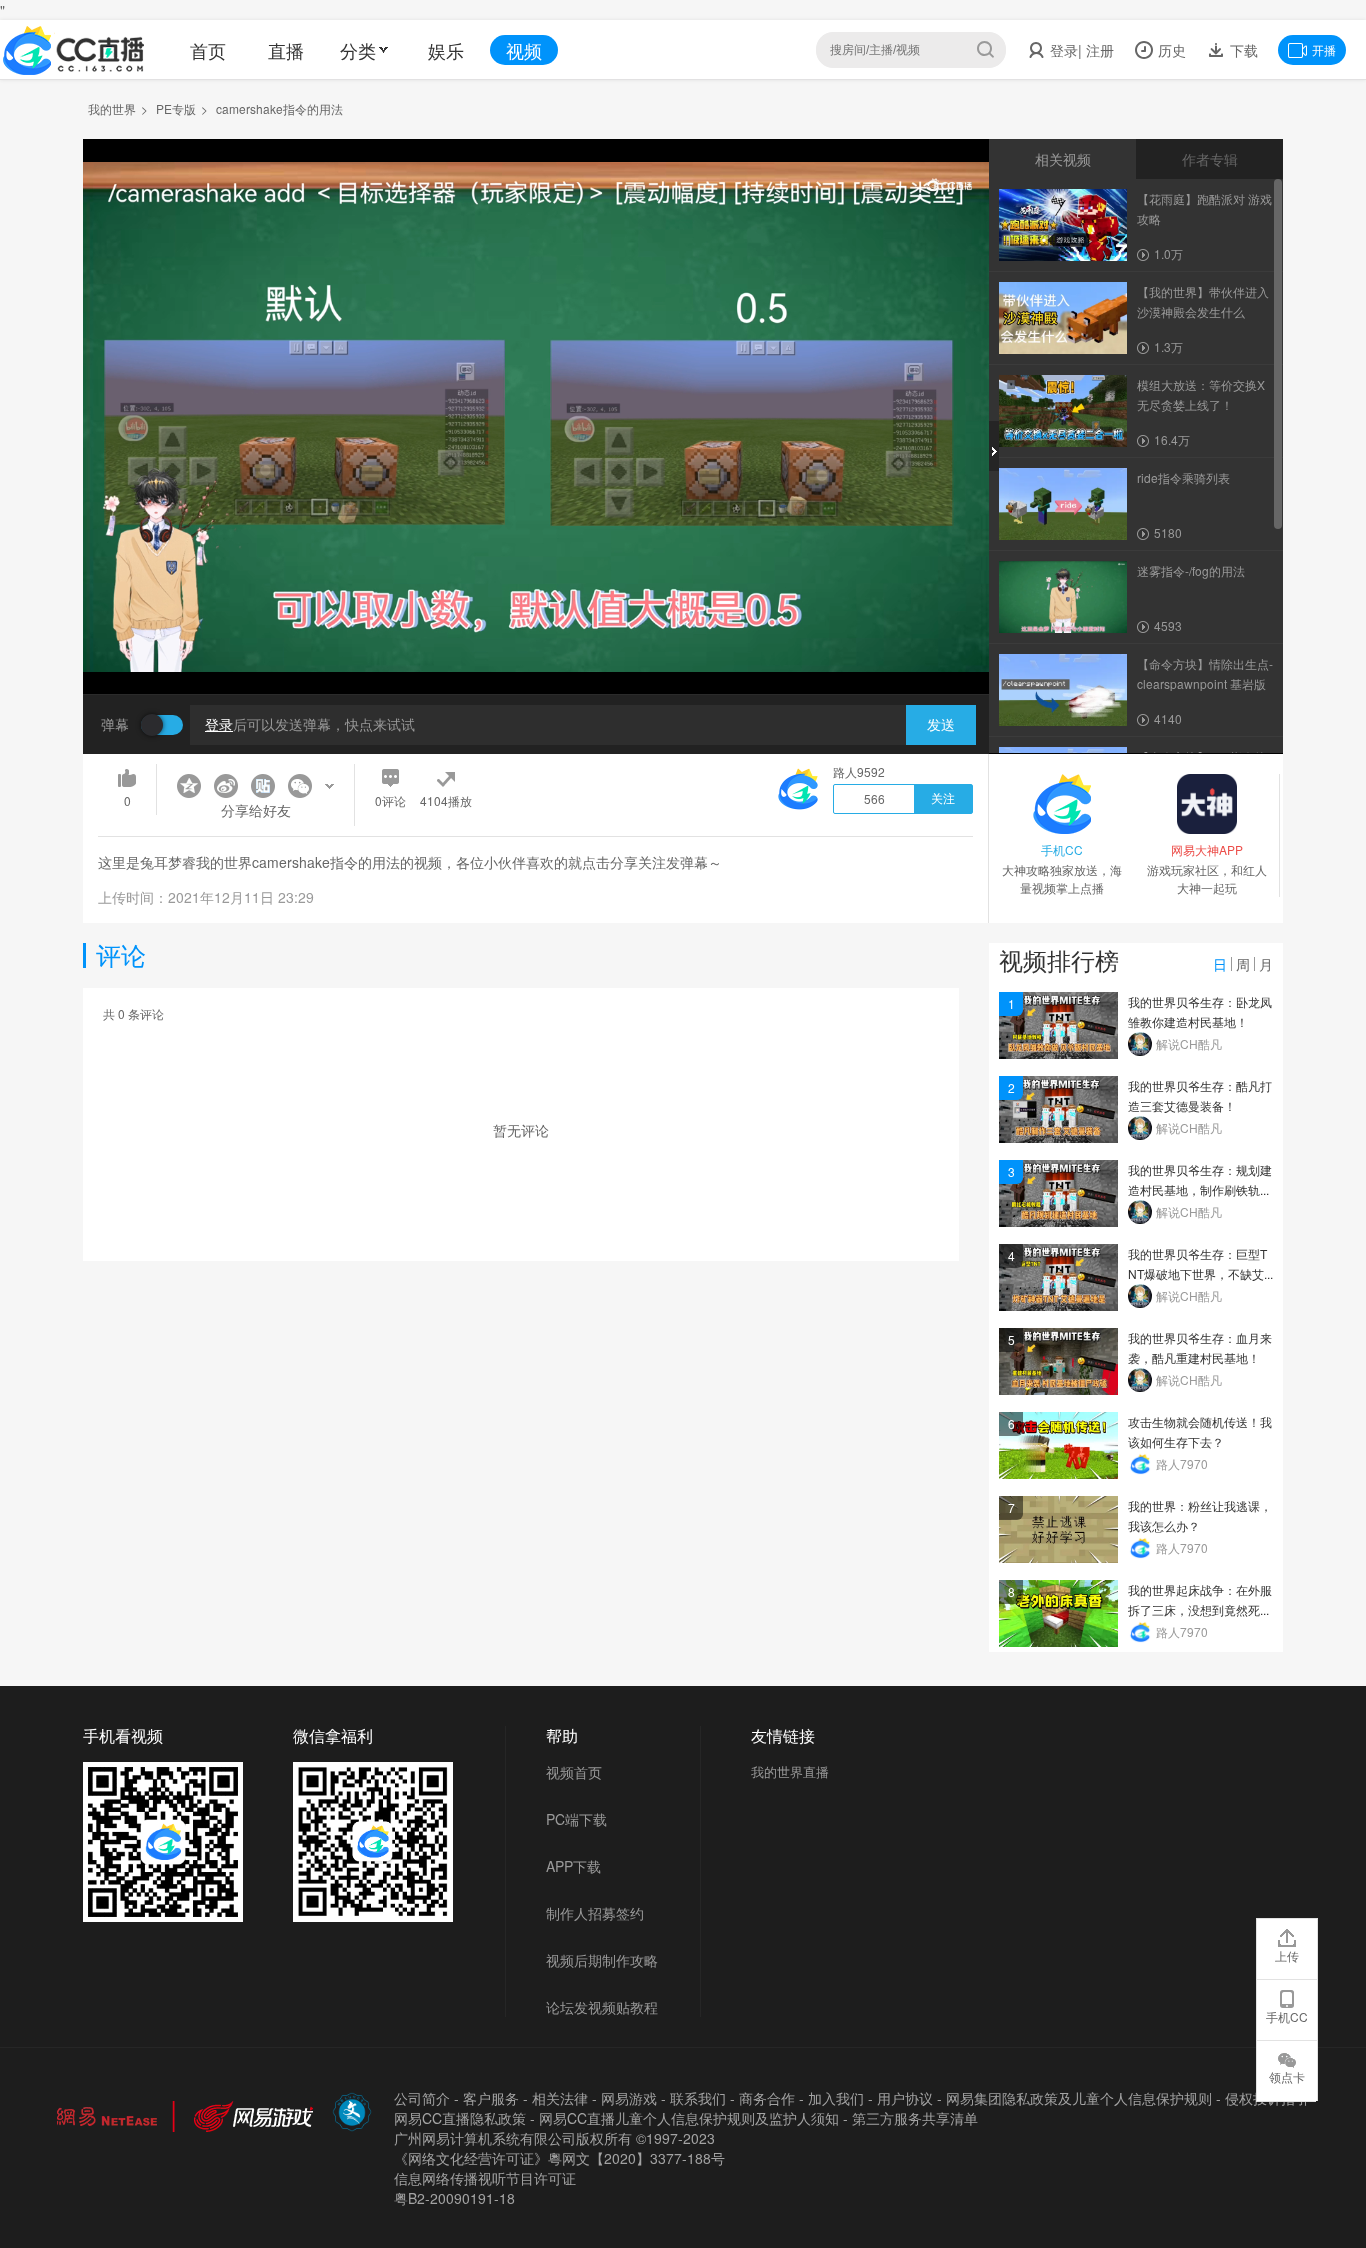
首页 (208, 50)
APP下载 (573, 1866)
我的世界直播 (790, 1771)
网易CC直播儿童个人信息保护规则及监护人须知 (689, 2118)
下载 (1242, 50)
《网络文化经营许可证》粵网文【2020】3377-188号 (559, 2158)
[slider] (536, 647)
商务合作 (767, 2098)
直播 (286, 50)
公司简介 (422, 2098)
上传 (1287, 1955)
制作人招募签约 (595, 1913)
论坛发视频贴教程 (602, 2007)
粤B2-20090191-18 (454, 2198)
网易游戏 (629, 2098)
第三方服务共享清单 (915, 2118)
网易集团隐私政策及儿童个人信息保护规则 (1079, 2098)
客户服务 (491, 2098)
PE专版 (176, 108)
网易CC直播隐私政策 (460, 2118)
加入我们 (836, 2098)
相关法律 (560, 2098)
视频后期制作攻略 (602, 1960)
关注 (943, 799)
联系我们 (698, 2098)
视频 (524, 50)
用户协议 (905, 2098)
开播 (1324, 49)
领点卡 (1287, 2076)
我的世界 (112, 108)
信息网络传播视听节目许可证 (485, 2178)
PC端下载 (576, 1819)
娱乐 (446, 50)
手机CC (1287, 2016)
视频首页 (574, 1772)
